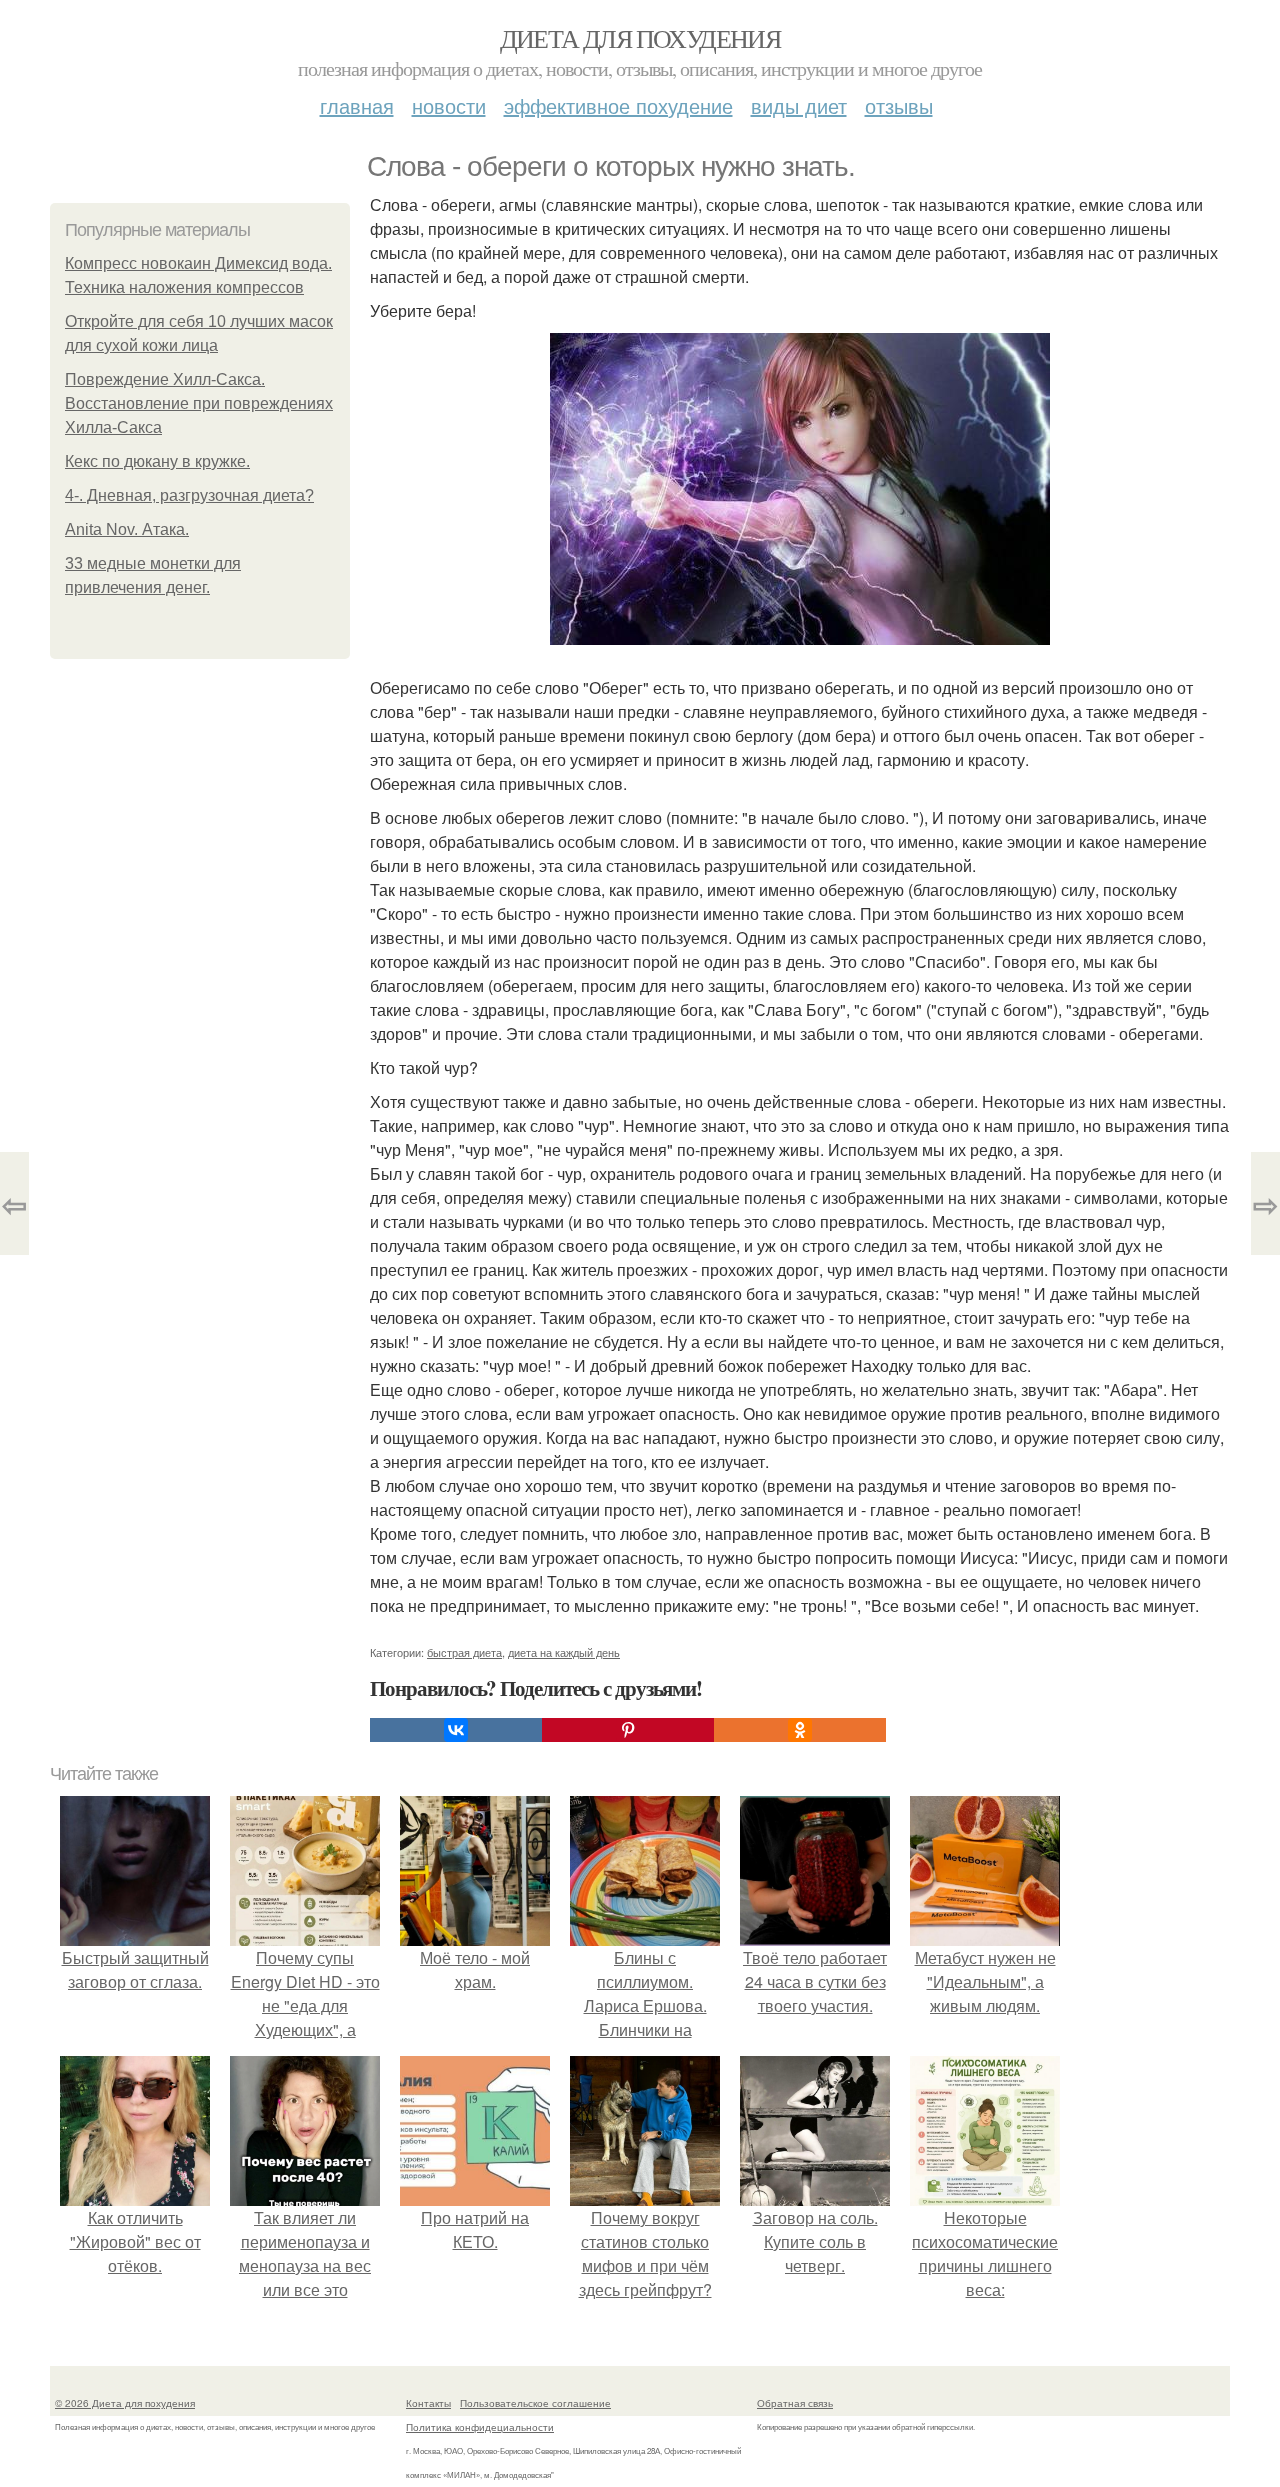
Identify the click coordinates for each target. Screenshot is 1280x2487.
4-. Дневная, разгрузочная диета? (189, 495)
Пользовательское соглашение (535, 2403)
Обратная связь (795, 2403)
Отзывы (899, 105)
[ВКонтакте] (456, 1730)
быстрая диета (464, 1652)
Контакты (428, 2403)
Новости (449, 105)
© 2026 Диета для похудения (125, 2403)
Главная (357, 105)
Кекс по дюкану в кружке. (157, 461)
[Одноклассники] (800, 1730)
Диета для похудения (640, 38)
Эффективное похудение (618, 105)
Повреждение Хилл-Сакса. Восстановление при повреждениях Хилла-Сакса (199, 403)
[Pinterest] (628, 1730)
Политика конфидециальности (480, 2427)
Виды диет (799, 105)
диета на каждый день (564, 1652)
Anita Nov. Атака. (127, 529)
